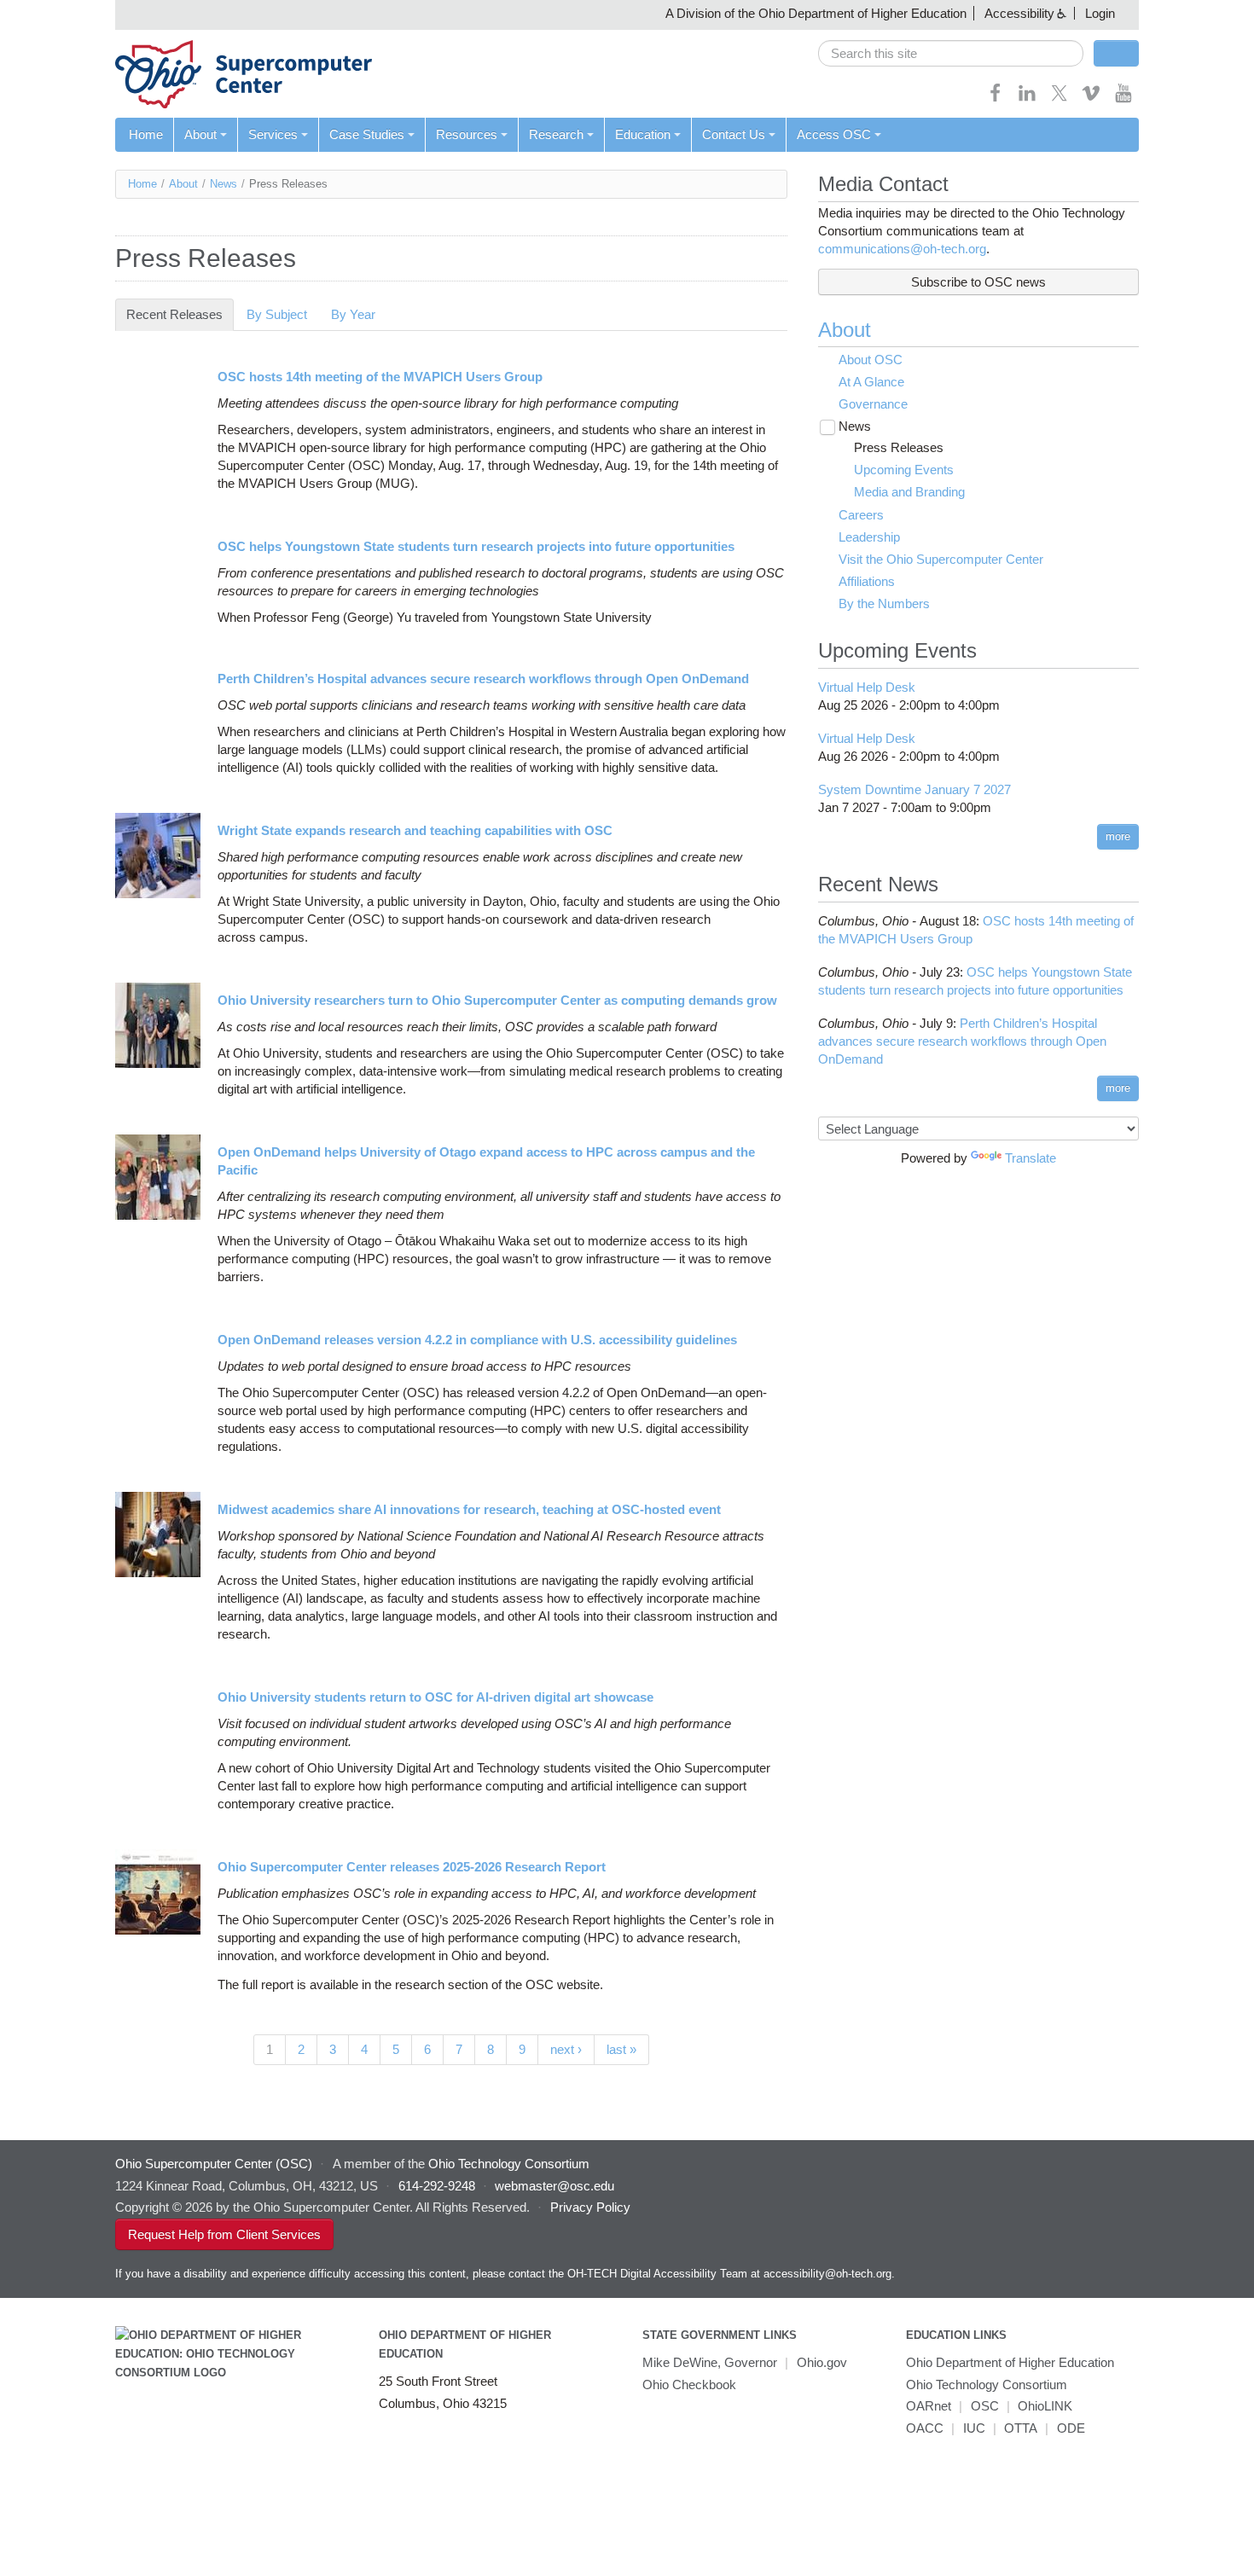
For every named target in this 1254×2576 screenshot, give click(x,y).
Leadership (869, 537)
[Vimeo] (1091, 99)
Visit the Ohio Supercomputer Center (941, 559)
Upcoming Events (904, 470)
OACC (925, 2428)
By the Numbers (884, 603)
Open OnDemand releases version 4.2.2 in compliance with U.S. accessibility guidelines (477, 1340)
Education (643, 134)
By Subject (277, 314)
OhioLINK (1045, 2406)
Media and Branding (909, 492)
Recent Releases (180, 314)
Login (1100, 13)
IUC (974, 2428)
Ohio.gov (822, 2362)
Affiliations (867, 581)
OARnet (929, 2406)
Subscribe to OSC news (978, 282)
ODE (1071, 2428)
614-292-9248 (437, 2186)
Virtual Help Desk (867, 687)
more (1118, 836)
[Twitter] (1060, 99)
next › (566, 2049)
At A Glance (871, 382)
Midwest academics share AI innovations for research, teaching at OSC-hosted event (469, 1509)
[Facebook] (996, 99)
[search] (951, 53)
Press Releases (899, 447)
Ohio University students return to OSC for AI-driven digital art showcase (435, 1697)
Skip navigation (46, 13)
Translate (1030, 1158)
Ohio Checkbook (689, 2385)
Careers (861, 515)
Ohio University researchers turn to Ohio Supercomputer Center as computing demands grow (497, 1000)
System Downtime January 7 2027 (914, 789)
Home (146, 134)
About (200, 134)
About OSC (871, 360)
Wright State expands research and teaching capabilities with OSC (415, 830)
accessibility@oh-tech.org (827, 2274)
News (224, 184)
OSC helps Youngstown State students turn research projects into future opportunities (476, 546)
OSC (985, 2406)
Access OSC (834, 134)
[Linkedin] (1027, 99)
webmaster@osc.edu (554, 2186)
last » (621, 2049)
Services (273, 134)
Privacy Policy (590, 2207)
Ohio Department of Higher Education (1010, 2362)
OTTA (1021, 2428)
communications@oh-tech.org (902, 249)
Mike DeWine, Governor (710, 2362)
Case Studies (367, 134)
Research (556, 134)
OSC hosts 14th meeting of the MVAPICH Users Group (380, 377)
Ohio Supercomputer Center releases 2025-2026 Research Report (412, 1867)
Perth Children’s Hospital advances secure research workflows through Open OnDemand (483, 679)
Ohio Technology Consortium (987, 2385)
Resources (467, 134)
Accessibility (1019, 13)
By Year (353, 314)
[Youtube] (1123, 99)
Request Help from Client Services (224, 2234)
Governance (873, 404)
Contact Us (734, 134)
